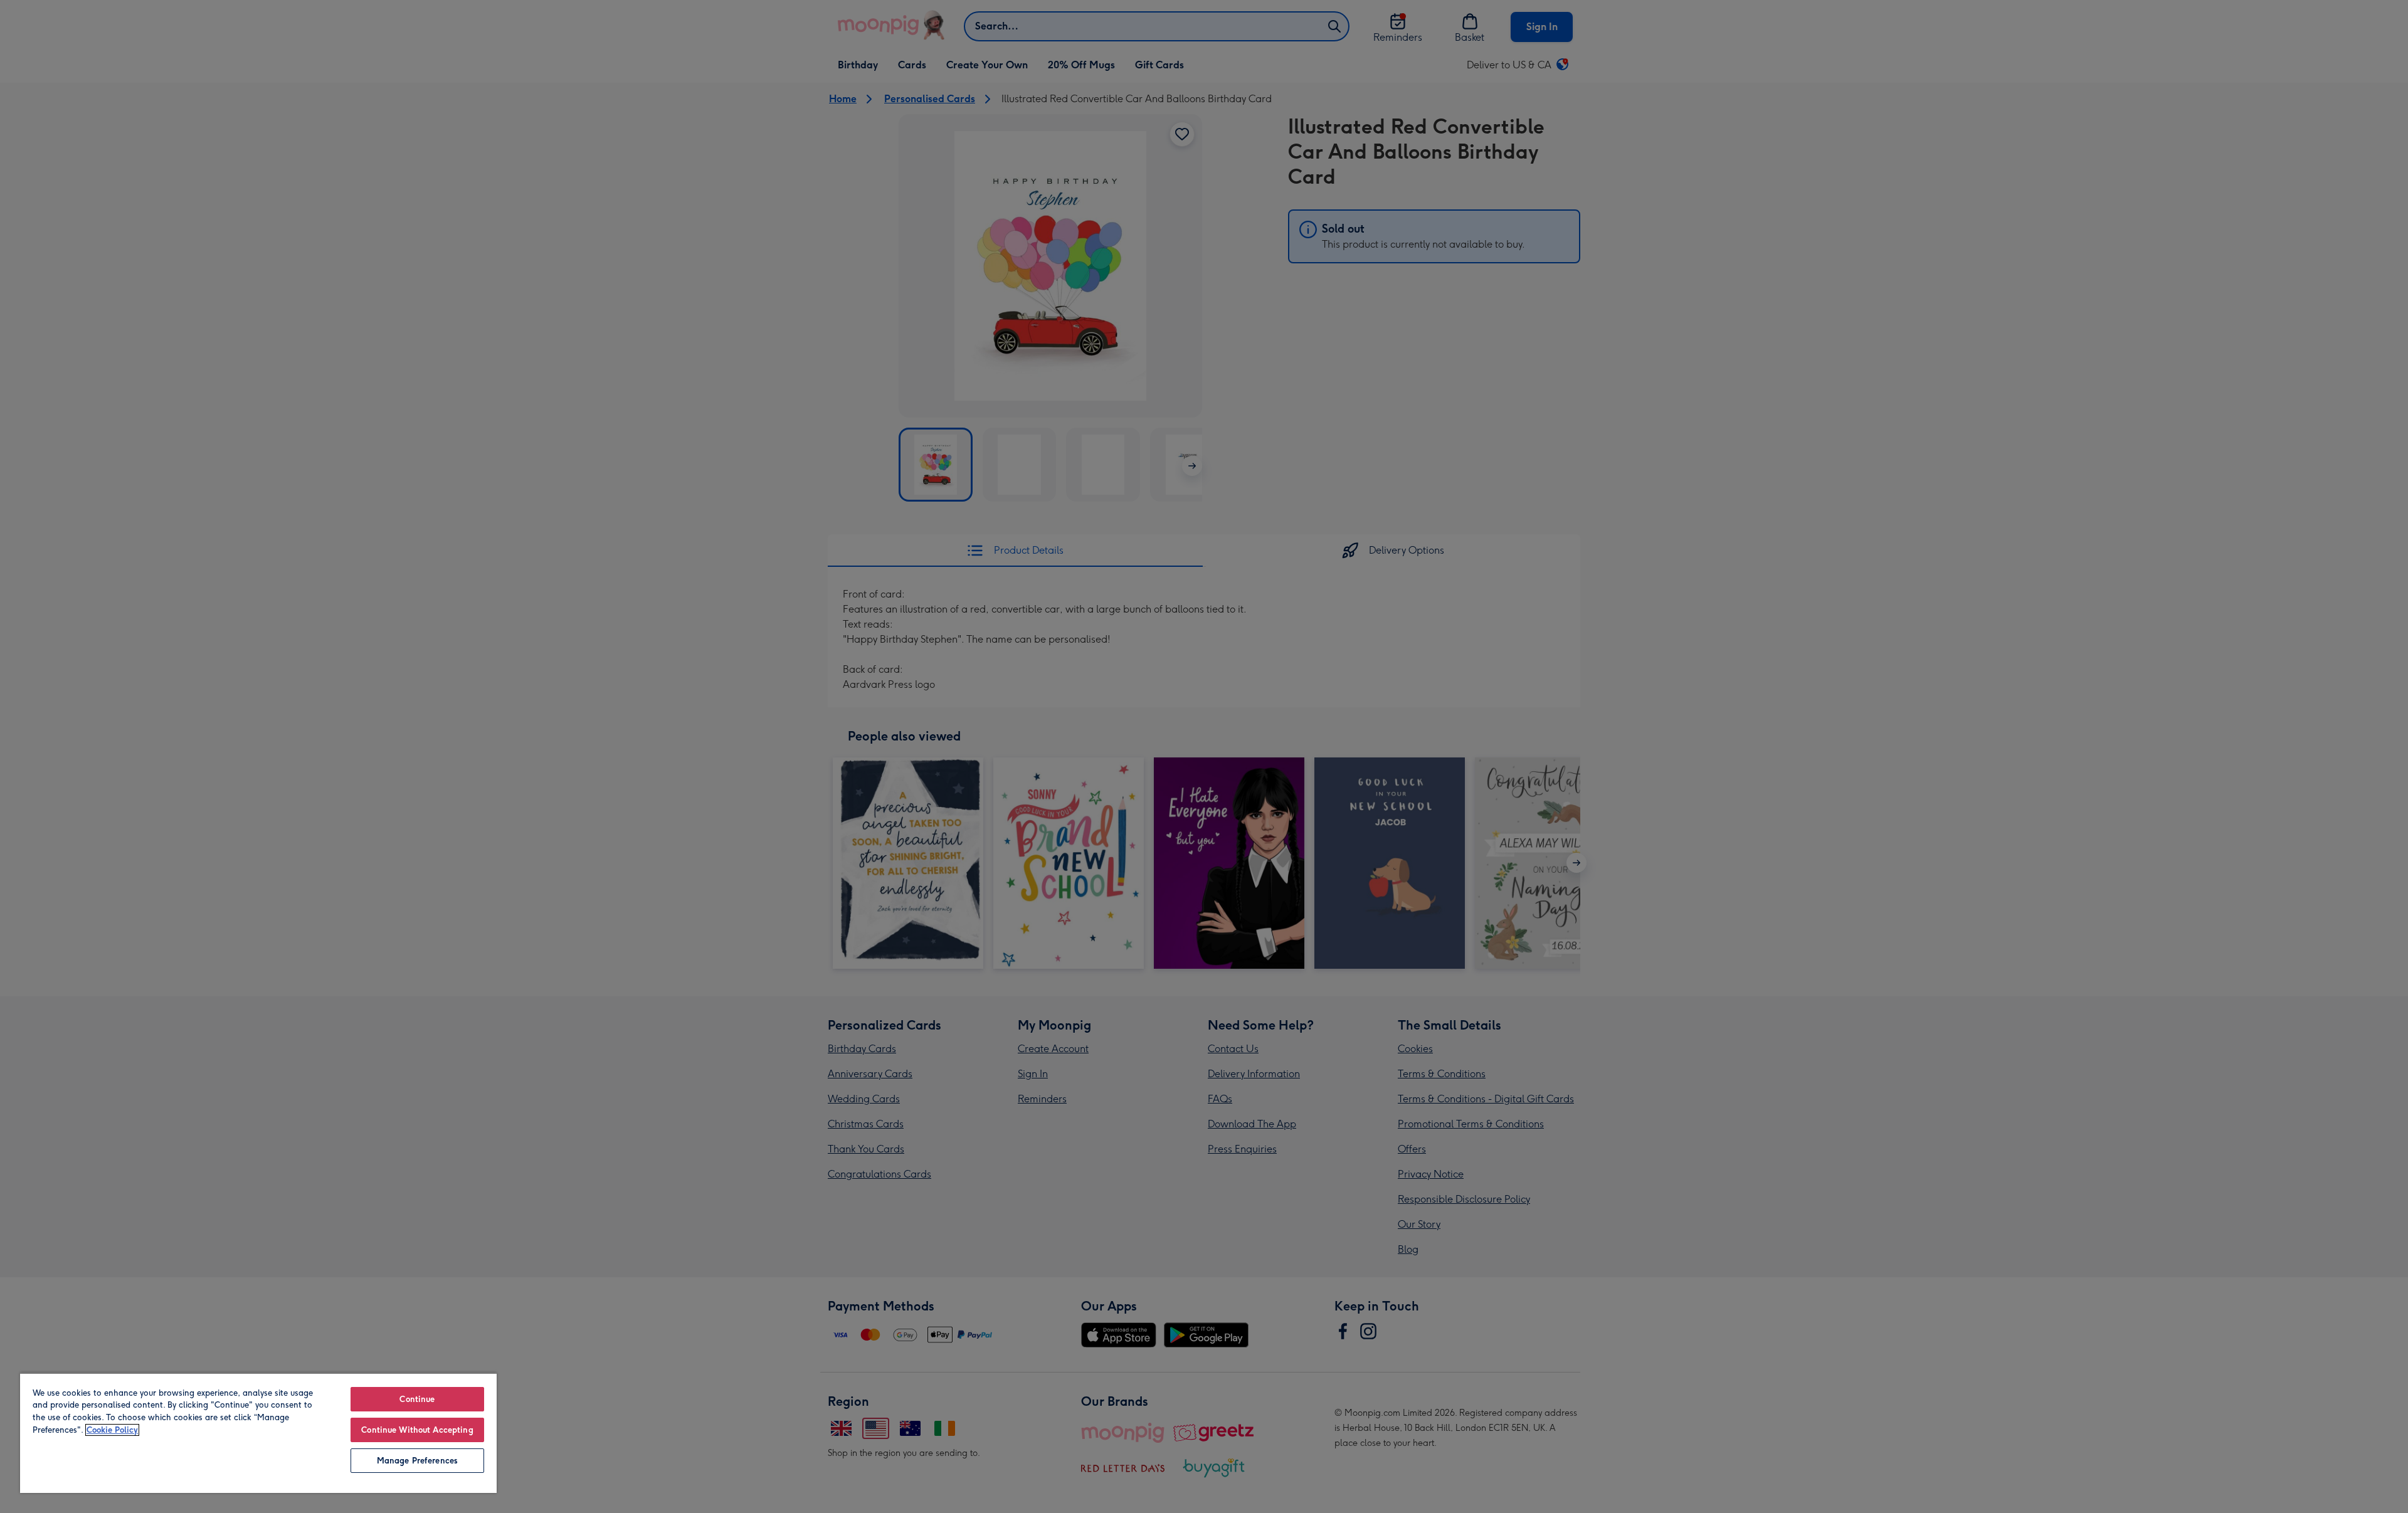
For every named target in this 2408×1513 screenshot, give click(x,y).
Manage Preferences (417, 1461)
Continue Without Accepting (417, 1430)
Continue (417, 1399)
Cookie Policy (112, 1430)
